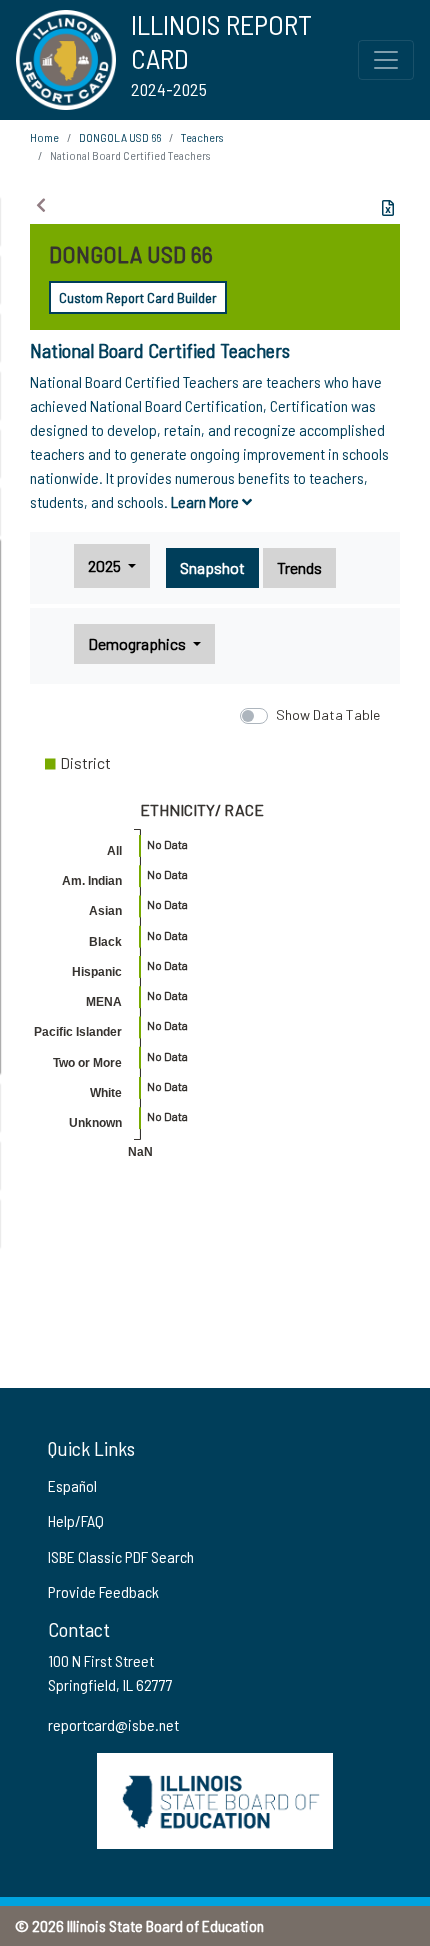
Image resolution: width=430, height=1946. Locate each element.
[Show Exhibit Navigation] (41, 205)
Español (72, 1485)
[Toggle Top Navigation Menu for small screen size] (386, 60)
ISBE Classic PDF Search (121, 1556)
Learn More (206, 501)
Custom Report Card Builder (138, 297)
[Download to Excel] (388, 208)
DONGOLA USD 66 (120, 137)
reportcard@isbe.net (113, 1724)
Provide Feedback (103, 1591)
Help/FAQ (76, 1520)
